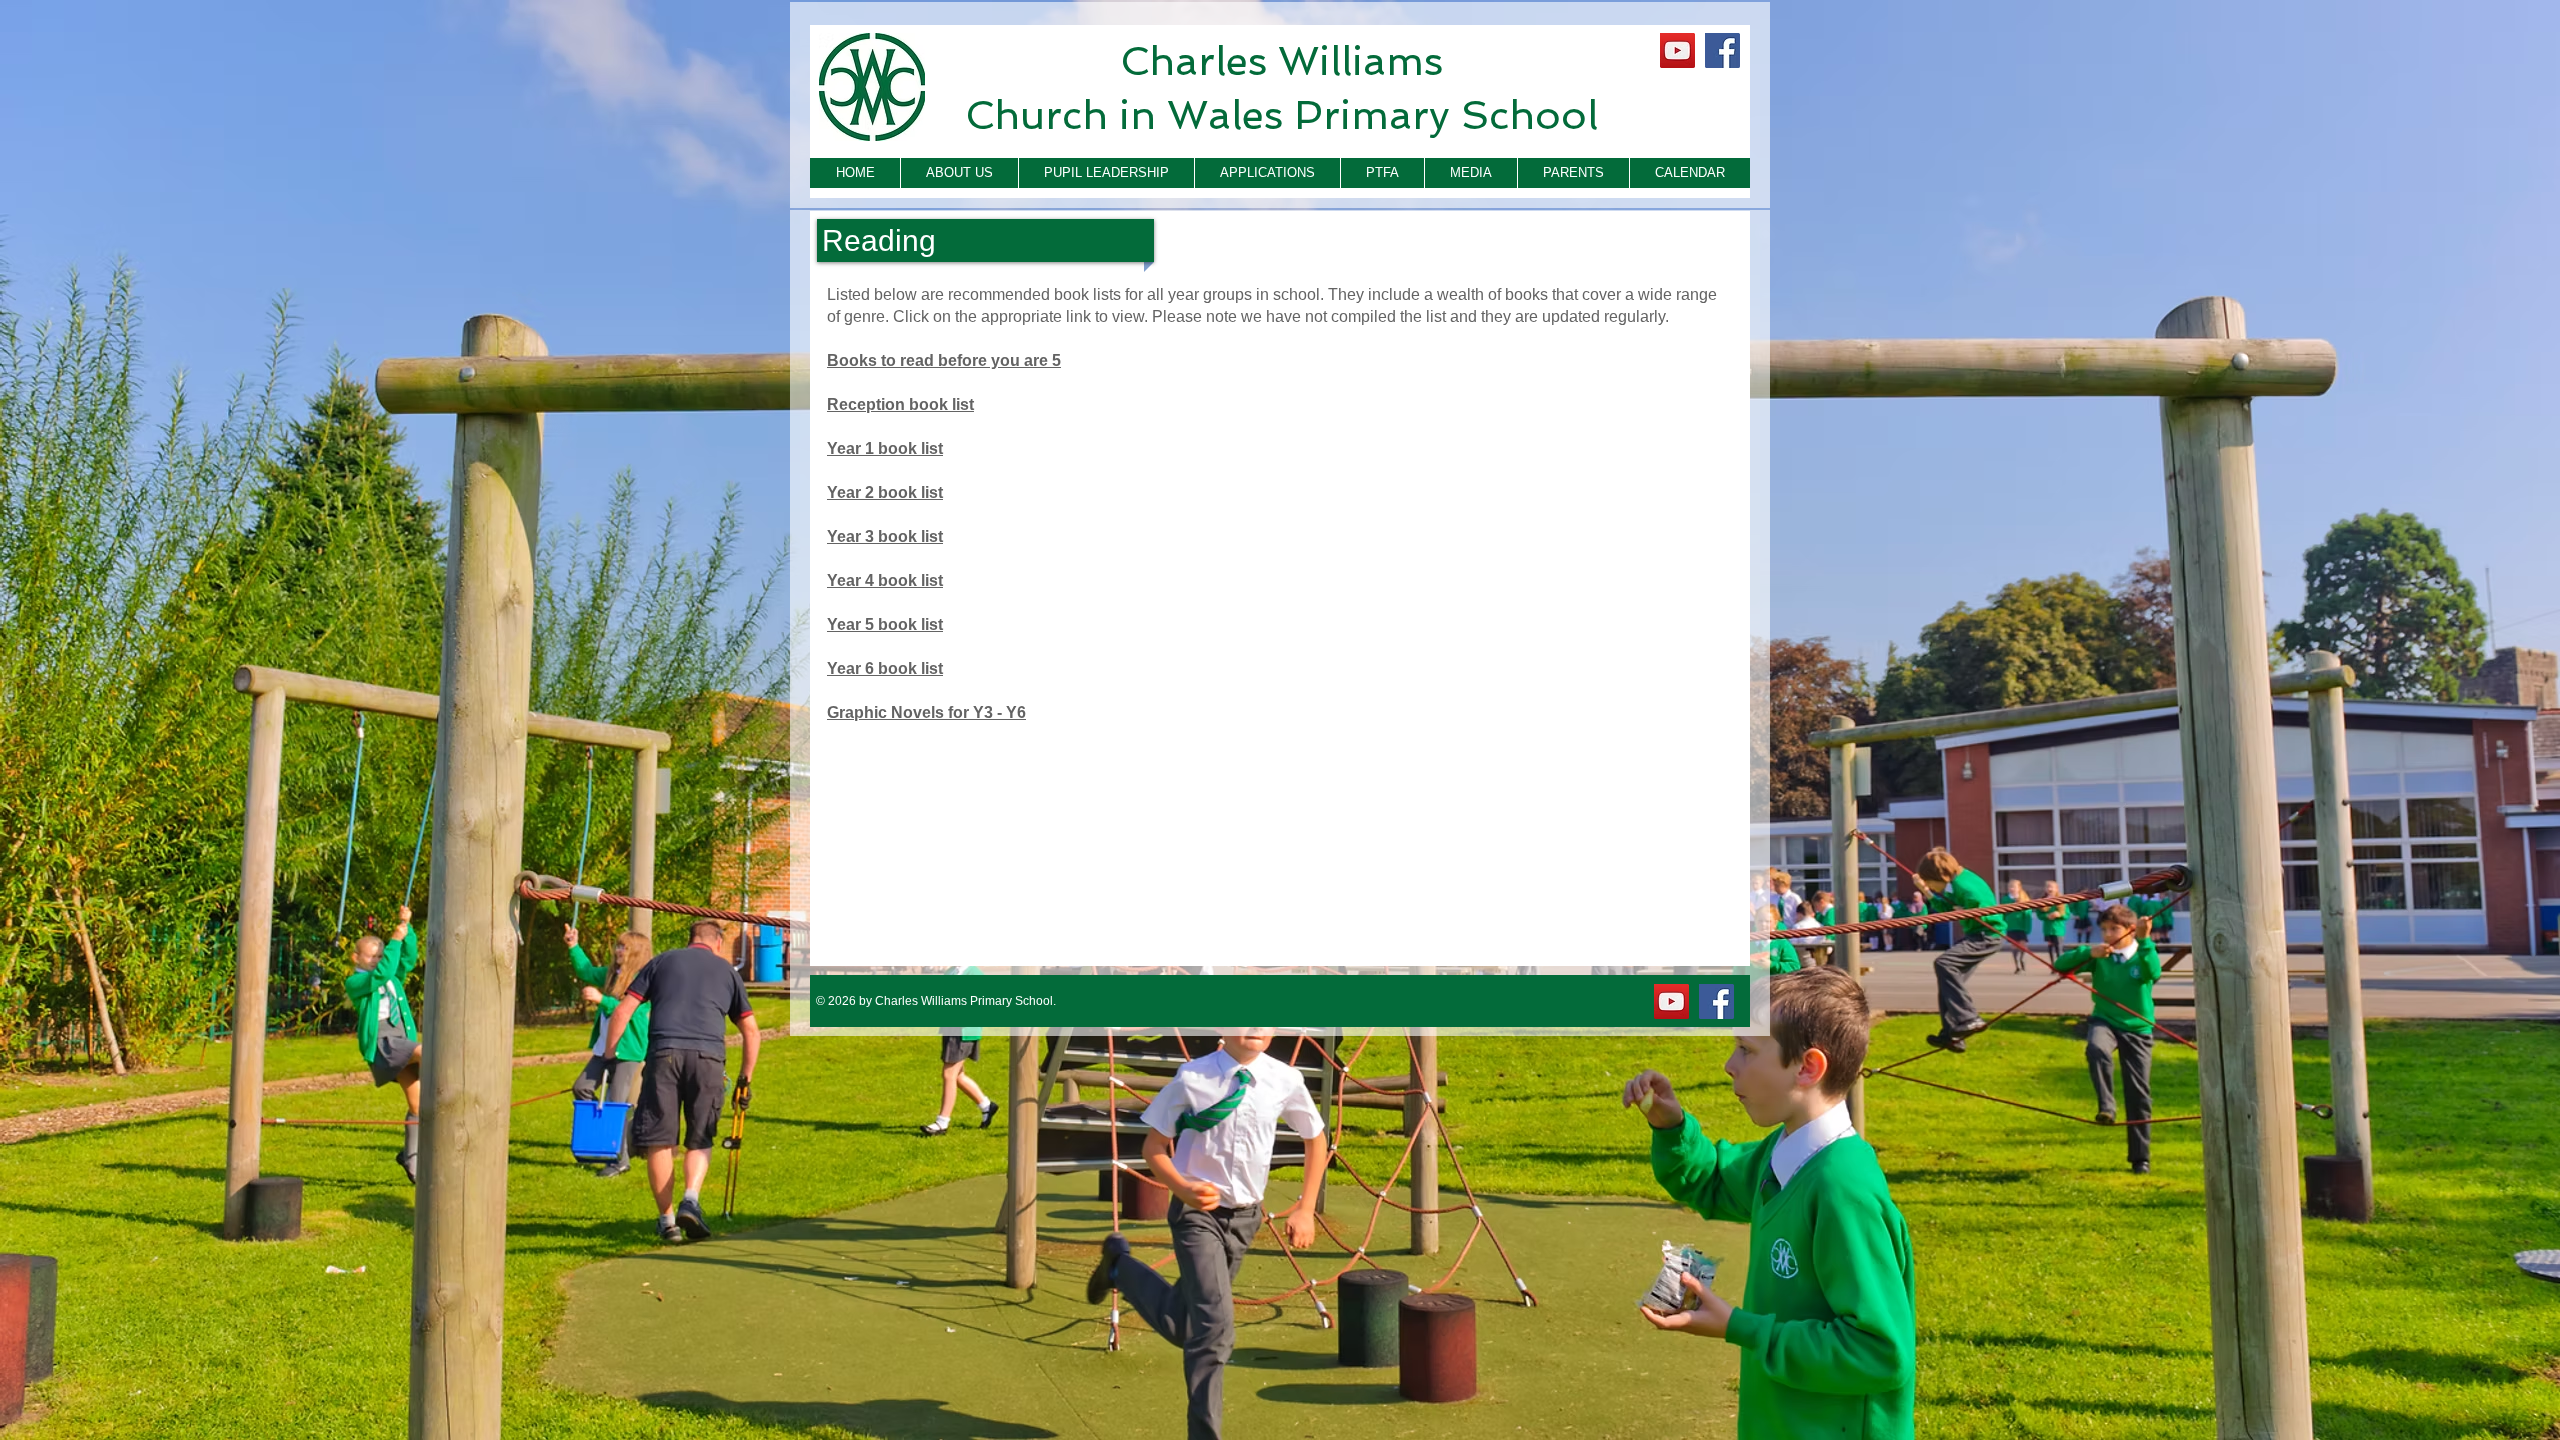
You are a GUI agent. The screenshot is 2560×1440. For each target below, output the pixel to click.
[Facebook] (1722, 50)
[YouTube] (1677, 50)
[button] (959, 173)
